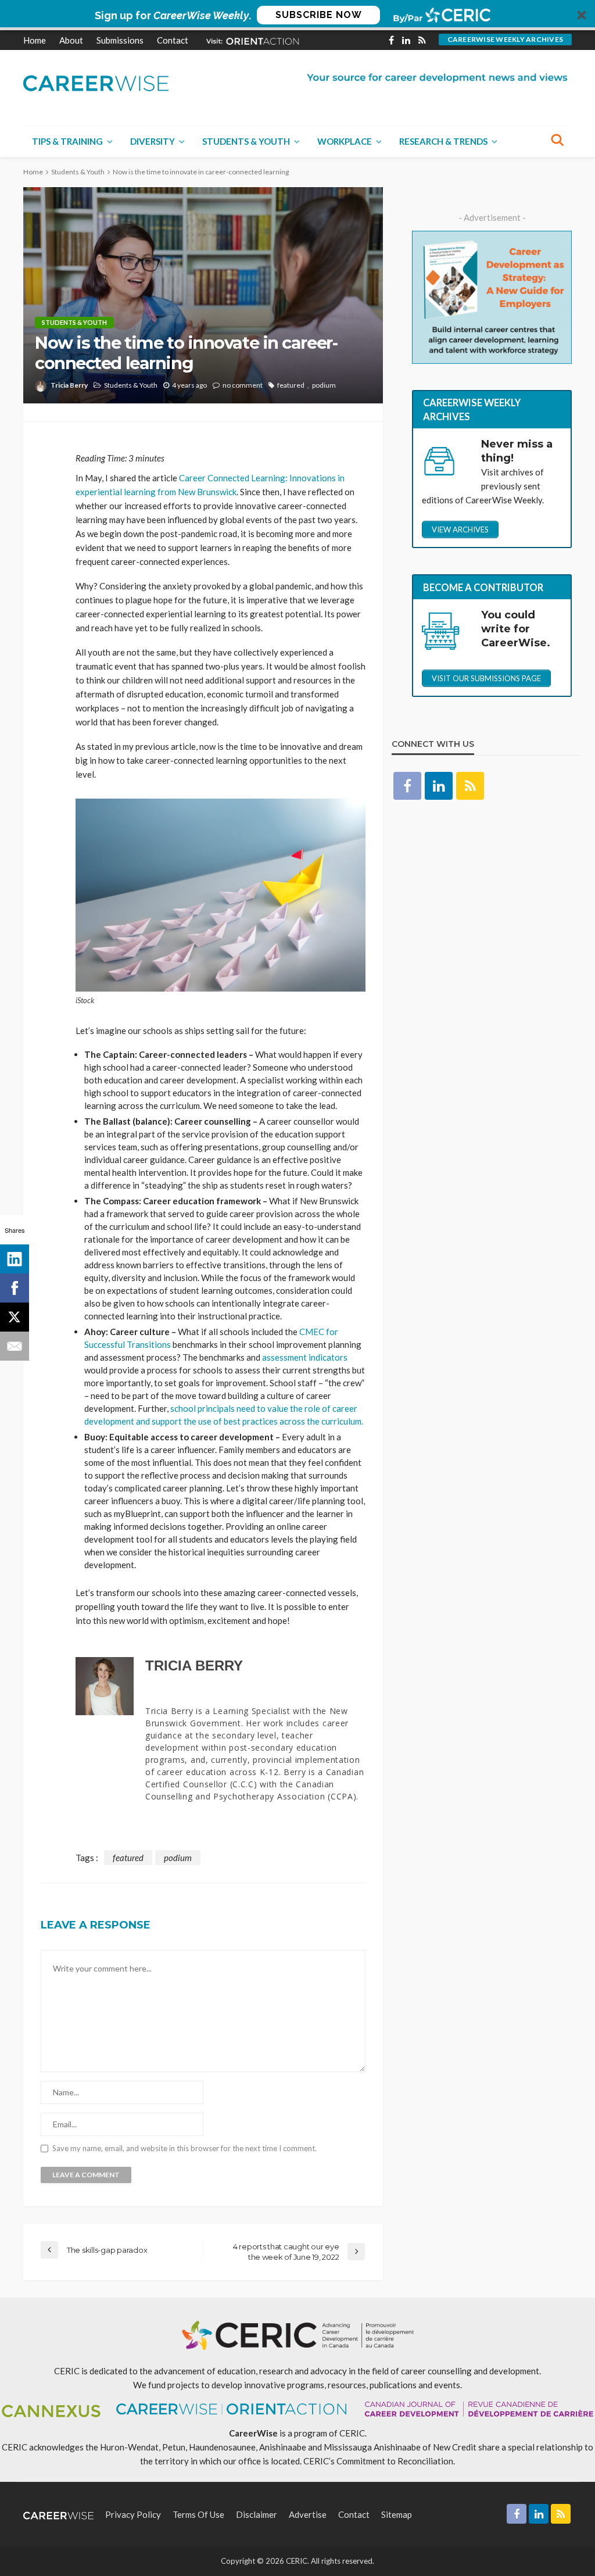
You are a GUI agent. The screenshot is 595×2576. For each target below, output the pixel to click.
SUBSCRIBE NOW (319, 15)
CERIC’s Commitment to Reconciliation (378, 2461)
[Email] (15, 1346)
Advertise (308, 2514)
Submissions (120, 40)
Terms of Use (198, 2514)
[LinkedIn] (15, 1259)
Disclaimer (257, 2514)
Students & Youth (246, 141)
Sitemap (397, 2514)
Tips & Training (67, 141)
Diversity (153, 141)
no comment (243, 385)
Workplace (345, 141)
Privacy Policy (133, 2514)
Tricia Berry (69, 385)
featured (291, 385)
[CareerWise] (96, 82)
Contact (173, 40)
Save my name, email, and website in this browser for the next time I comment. (184, 2149)
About (71, 40)
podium (324, 385)
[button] (297, 15)
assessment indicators (305, 1357)
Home (35, 40)
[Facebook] (15, 1288)
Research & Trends (443, 141)
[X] (15, 1317)
